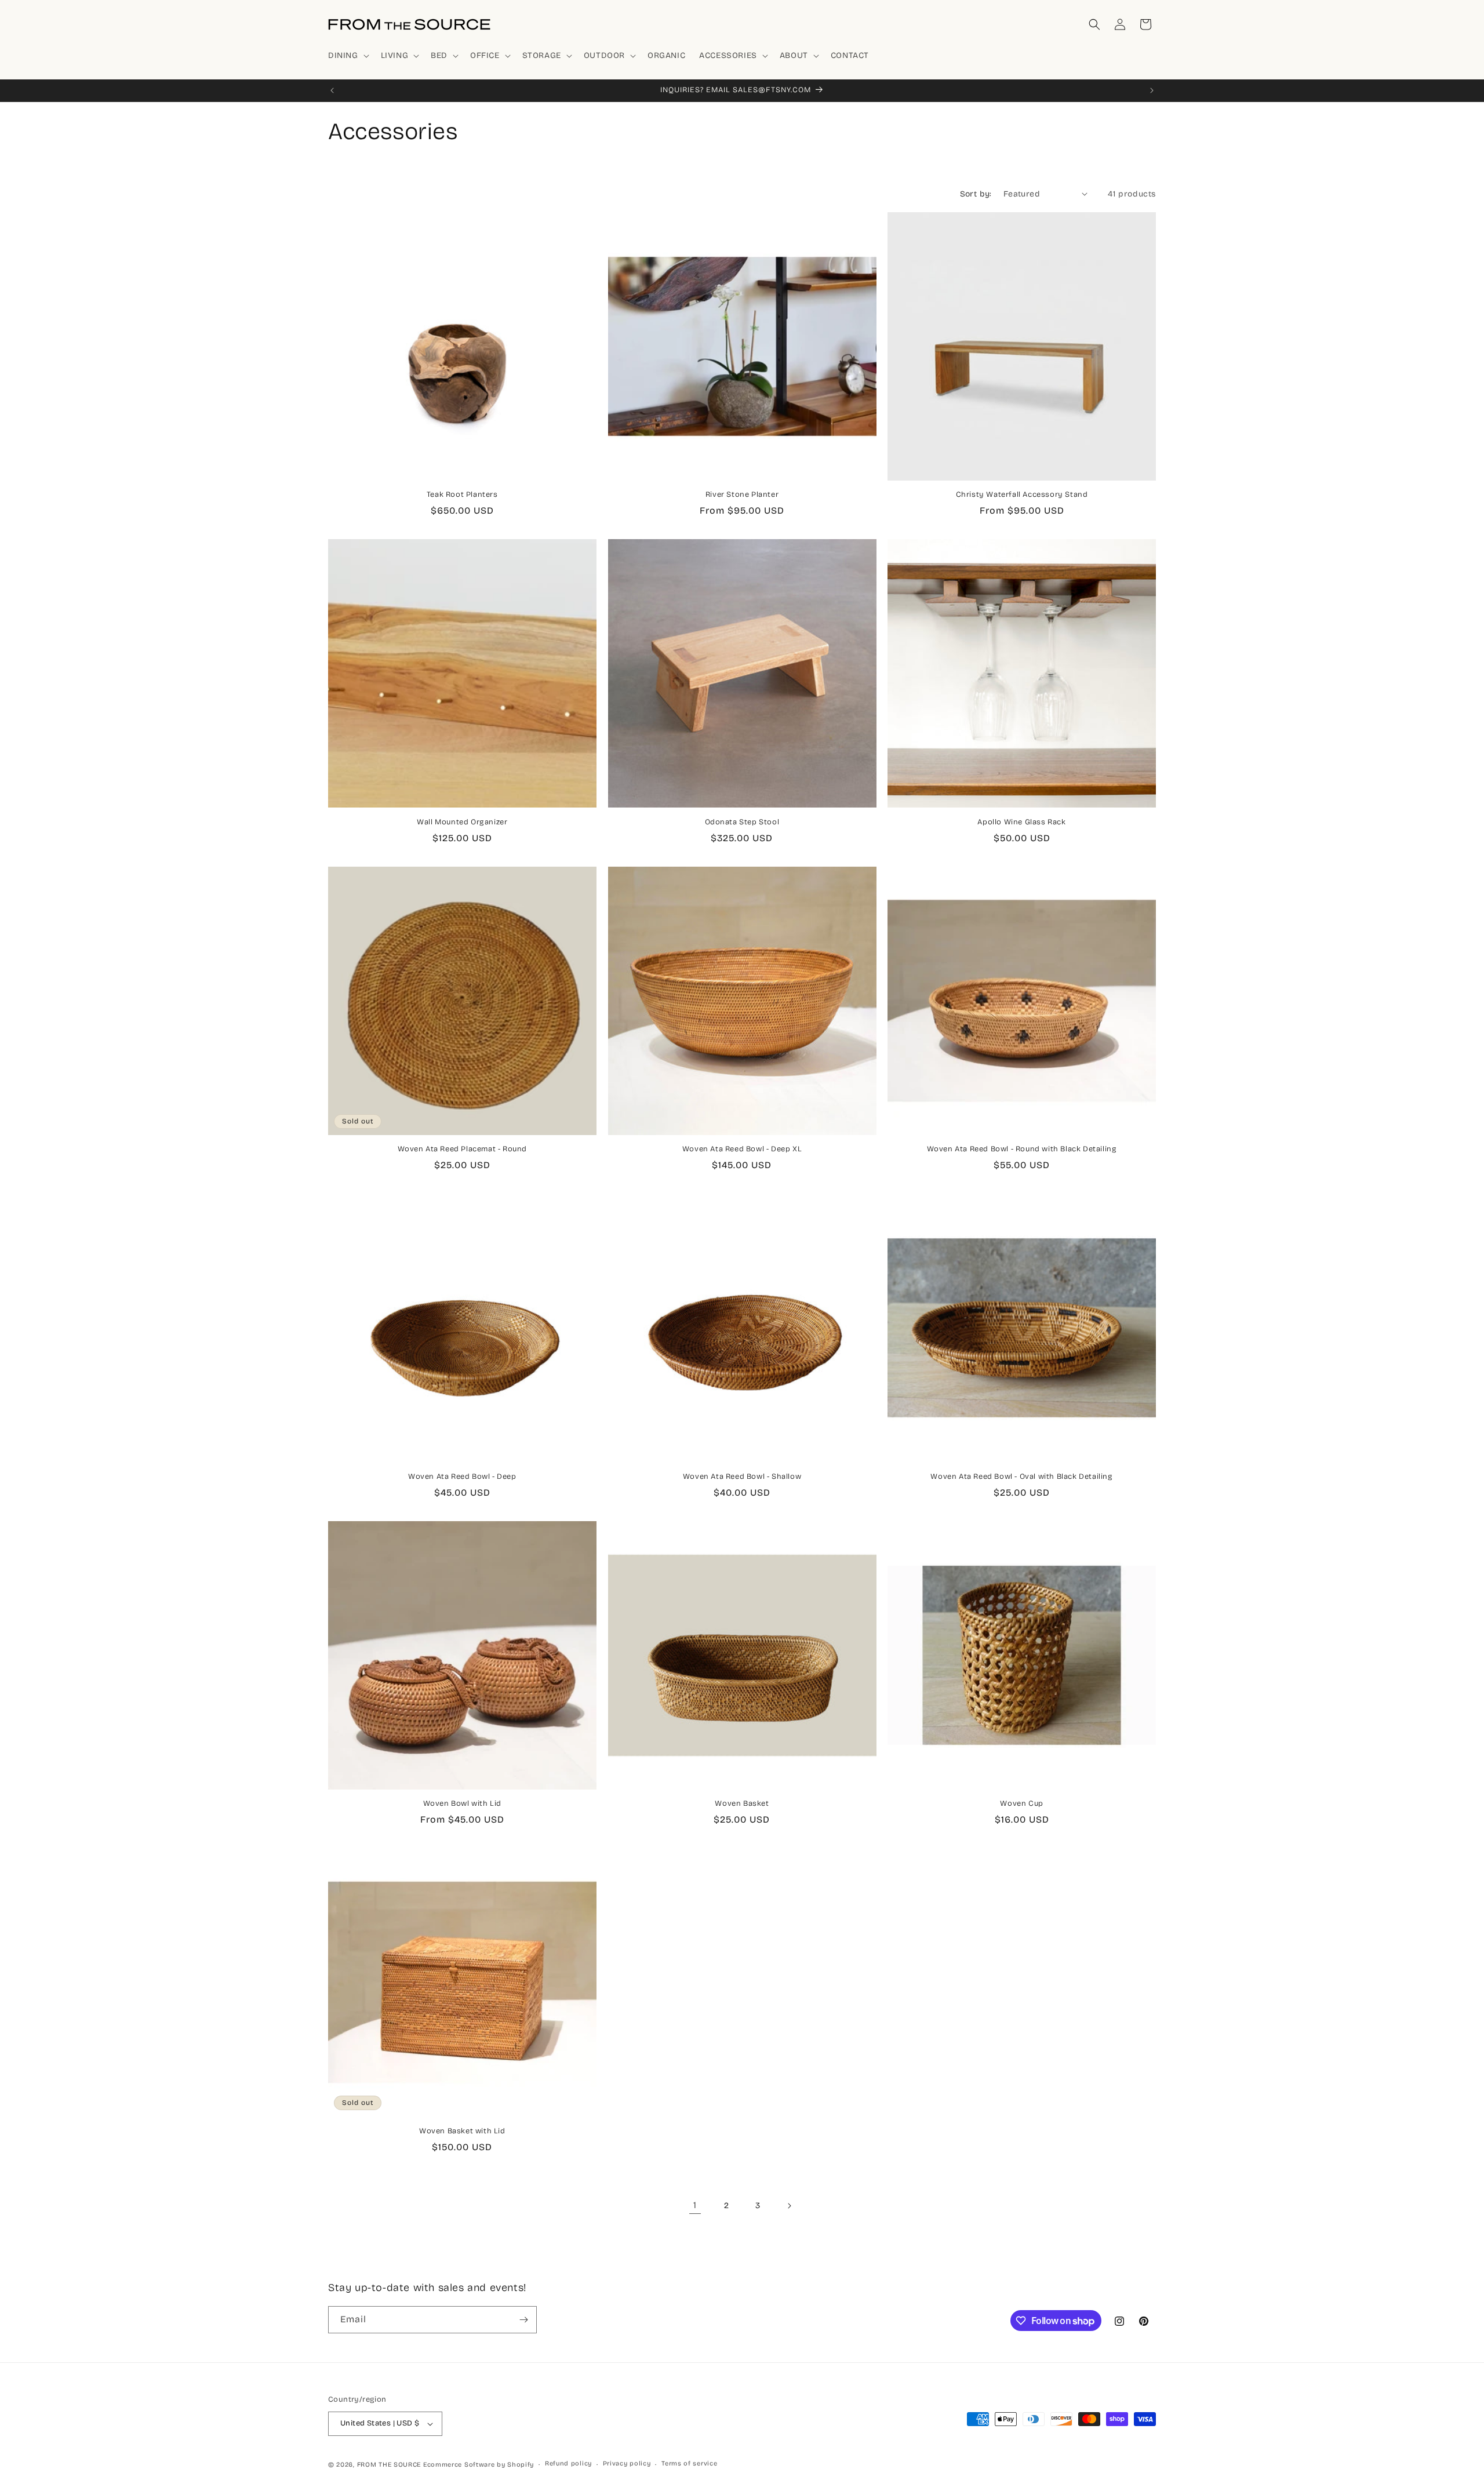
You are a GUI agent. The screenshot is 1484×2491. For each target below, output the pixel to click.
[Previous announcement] (332, 90)
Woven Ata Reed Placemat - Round (463, 1149)
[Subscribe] (523, 2320)
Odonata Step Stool (742, 822)
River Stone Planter (742, 494)
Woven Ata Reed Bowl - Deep (462, 1477)
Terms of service (689, 2463)
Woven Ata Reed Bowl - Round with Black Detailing (1022, 1149)
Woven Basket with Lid (462, 2131)
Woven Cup (1021, 1803)
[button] (348, 56)
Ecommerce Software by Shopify (479, 2465)
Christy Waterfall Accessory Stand (1022, 494)
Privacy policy (627, 2463)
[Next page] (789, 2206)
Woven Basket (742, 1803)
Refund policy (568, 2463)
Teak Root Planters (462, 494)
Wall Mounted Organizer (462, 822)
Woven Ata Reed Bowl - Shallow (742, 1477)
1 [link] (695, 2205)
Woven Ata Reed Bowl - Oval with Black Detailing (1021, 1477)
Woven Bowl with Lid (462, 1803)
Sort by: (976, 194)
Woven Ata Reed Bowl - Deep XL (742, 1149)
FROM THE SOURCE (389, 2465)
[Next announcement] (1152, 90)
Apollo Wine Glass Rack (1021, 822)
